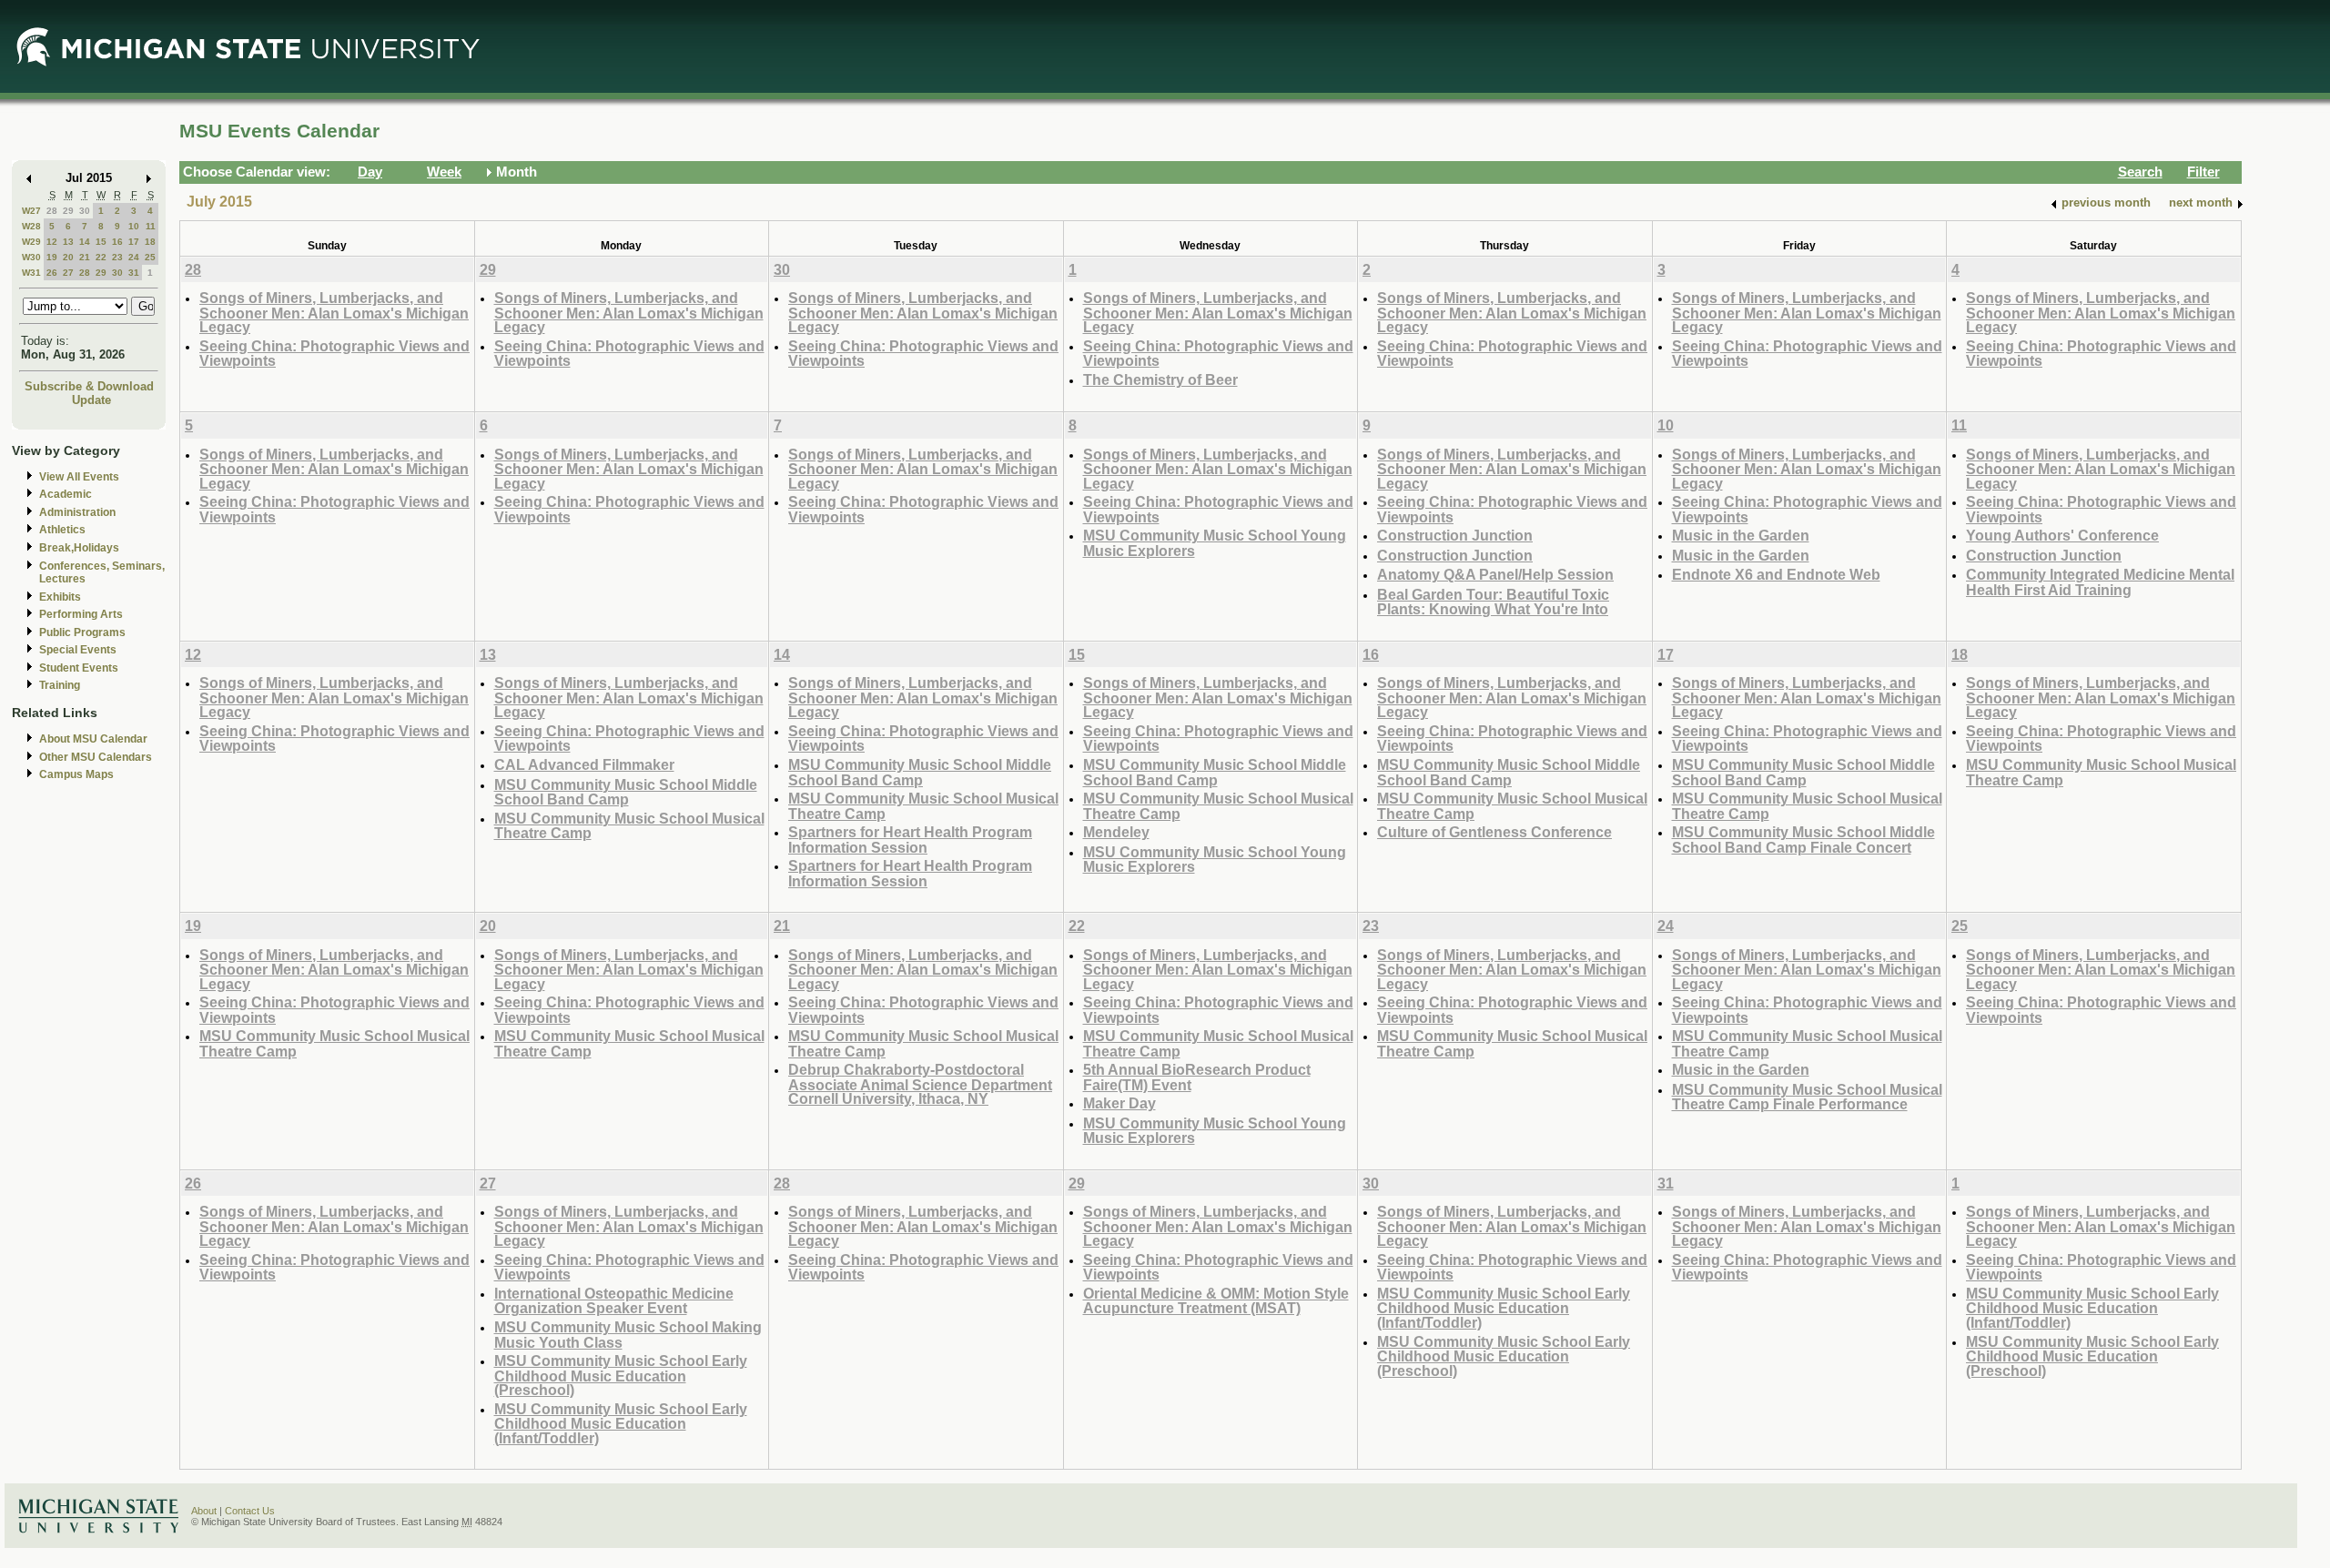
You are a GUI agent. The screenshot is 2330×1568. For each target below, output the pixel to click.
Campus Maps (76, 774)
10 (134, 226)
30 (85, 211)
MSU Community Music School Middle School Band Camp (626, 792)
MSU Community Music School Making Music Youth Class (628, 1335)
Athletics (62, 530)
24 (134, 257)
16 (117, 242)
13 (68, 242)
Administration (77, 512)
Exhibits (60, 597)
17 (134, 242)
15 (101, 242)
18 (150, 242)
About (204, 1511)
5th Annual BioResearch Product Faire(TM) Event (1197, 1077)
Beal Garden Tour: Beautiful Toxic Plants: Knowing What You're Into (1493, 602)
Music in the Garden (1741, 535)
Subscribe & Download (89, 386)
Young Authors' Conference (2062, 535)
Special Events (78, 650)
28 (52, 211)
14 (85, 242)
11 (151, 226)
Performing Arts (81, 614)
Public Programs (82, 632)
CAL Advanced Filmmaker (584, 764)
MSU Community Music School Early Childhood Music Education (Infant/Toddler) (621, 1423)
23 (117, 257)
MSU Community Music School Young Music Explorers (1215, 543)
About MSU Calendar (93, 739)
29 (68, 211)
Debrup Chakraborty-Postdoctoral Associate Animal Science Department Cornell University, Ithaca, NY (920, 1084)
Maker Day (1119, 1103)
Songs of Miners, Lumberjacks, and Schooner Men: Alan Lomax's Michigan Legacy (334, 312)
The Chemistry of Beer (1160, 379)
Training (60, 685)
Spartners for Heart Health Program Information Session (910, 840)
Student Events (79, 668)
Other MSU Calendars (96, 757)
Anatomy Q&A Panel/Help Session (1495, 574)
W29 (31, 242)
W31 (31, 273)
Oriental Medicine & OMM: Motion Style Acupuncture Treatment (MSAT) (1216, 1301)
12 (52, 242)
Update (91, 400)
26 (52, 273)
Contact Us (250, 1511)
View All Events (79, 477)
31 (134, 273)
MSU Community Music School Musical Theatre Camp (629, 826)
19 (52, 257)
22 (101, 257)
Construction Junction (1455, 535)
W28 (31, 226)
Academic (66, 494)
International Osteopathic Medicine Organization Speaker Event (614, 1301)
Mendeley (1116, 832)
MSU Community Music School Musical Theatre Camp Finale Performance (1807, 1097)
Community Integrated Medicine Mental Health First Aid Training (2100, 582)
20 (68, 257)
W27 (31, 211)
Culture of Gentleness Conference (1494, 832)
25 (150, 257)
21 (85, 257)
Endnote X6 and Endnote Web (1776, 574)
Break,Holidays (79, 548)
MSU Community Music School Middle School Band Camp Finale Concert (1803, 840)
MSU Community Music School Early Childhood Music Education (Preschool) (621, 1375)
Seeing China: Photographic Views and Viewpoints (334, 354)
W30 (31, 257)
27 (68, 273)
